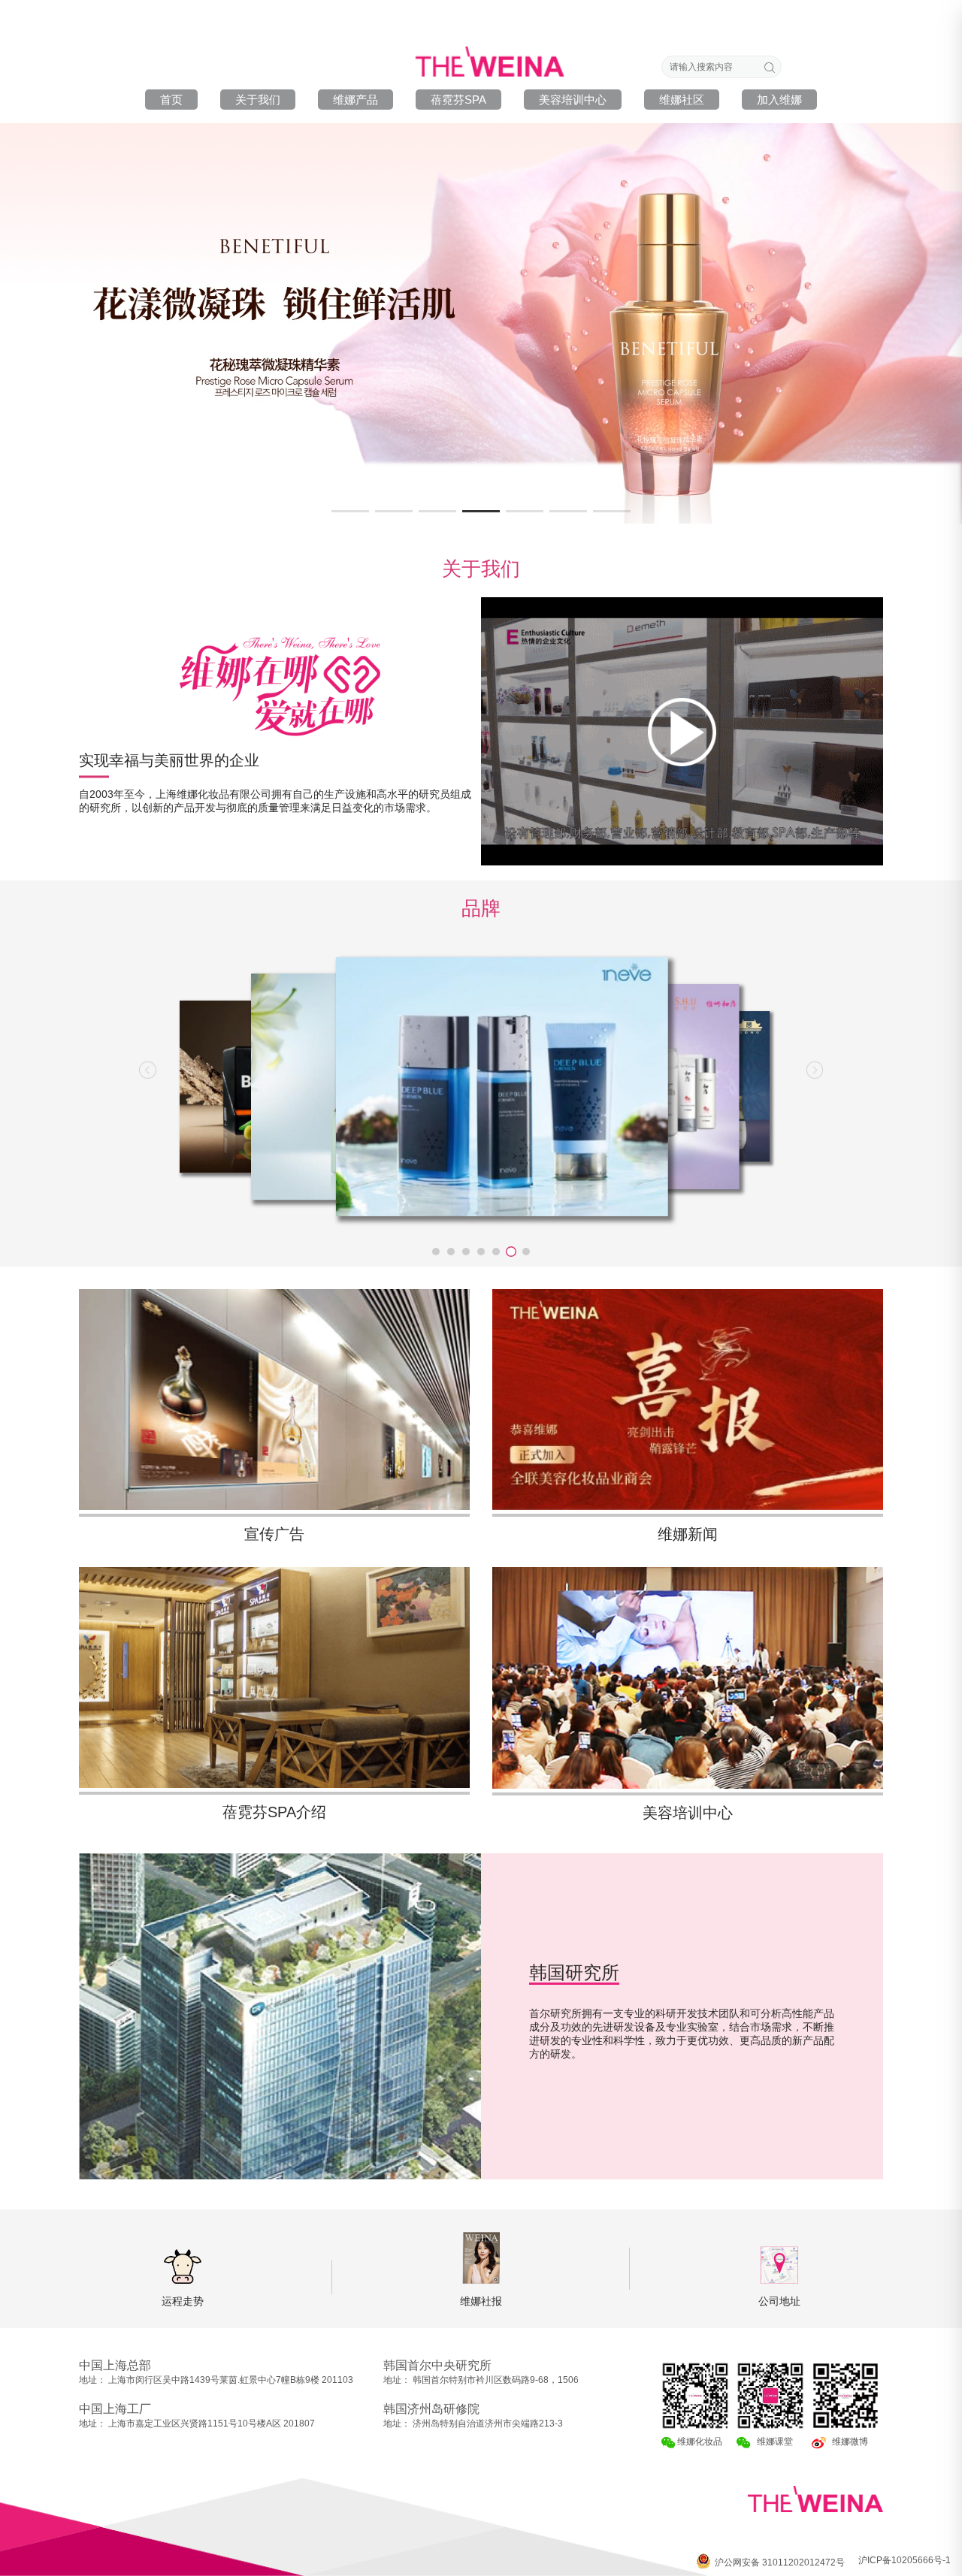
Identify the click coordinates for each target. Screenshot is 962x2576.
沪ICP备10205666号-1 (905, 2560)
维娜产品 (355, 100)
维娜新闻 (688, 1534)
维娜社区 (682, 100)
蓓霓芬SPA (458, 100)
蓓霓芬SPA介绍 (274, 1812)
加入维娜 (779, 100)
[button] (350, 511)
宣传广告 (274, 1534)
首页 (171, 100)
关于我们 (258, 100)
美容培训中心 (573, 100)
